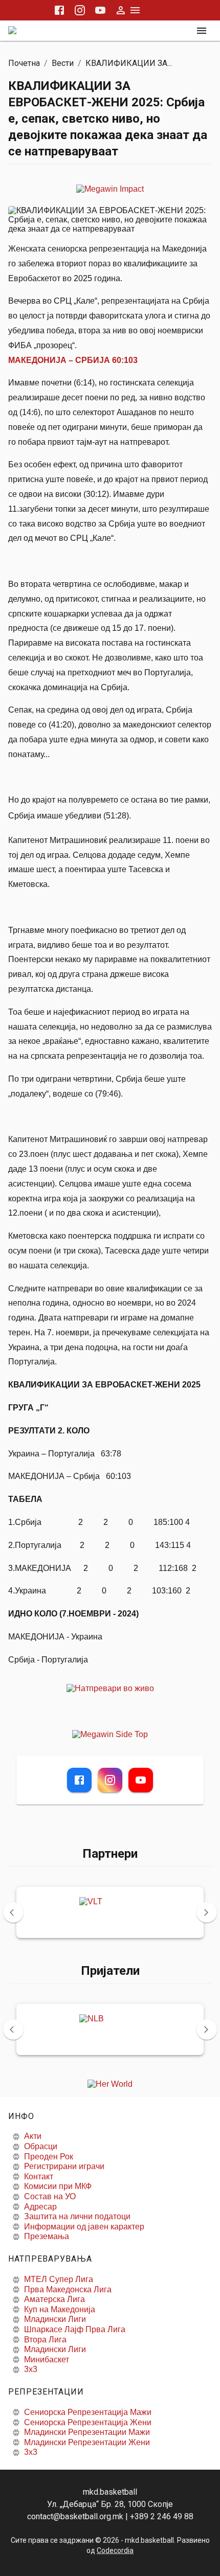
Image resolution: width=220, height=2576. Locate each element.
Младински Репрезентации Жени (87, 2442)
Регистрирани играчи (64, 2166)
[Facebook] (79, 1780)
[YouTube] (141, 1780)
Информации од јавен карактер (84, 2227)
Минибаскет (47, 2360)
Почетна (24, 63)
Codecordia (115, 2550)
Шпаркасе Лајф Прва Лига (75, 2329)
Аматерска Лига (54, 2299)
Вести (63, 63)
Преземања (47, 2236)
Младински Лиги (55, 2319)
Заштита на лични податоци (77, 2216)
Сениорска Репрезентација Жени (88, 2422)
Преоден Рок (49, 2157)
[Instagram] (110, 1780)
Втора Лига (45, 2340)
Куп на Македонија (60, 2309)
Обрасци (41, 2146)
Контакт (39, 2176)
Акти (33, 2136)
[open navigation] (202, 31)
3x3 (31, 2369)
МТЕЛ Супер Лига (59, 2279)
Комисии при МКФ (58, 2186)
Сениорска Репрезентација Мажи (88, 2412)
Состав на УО (50, 2196)
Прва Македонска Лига (68, 2289)
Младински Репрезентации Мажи (87, 2432)
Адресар (40, 2207)
